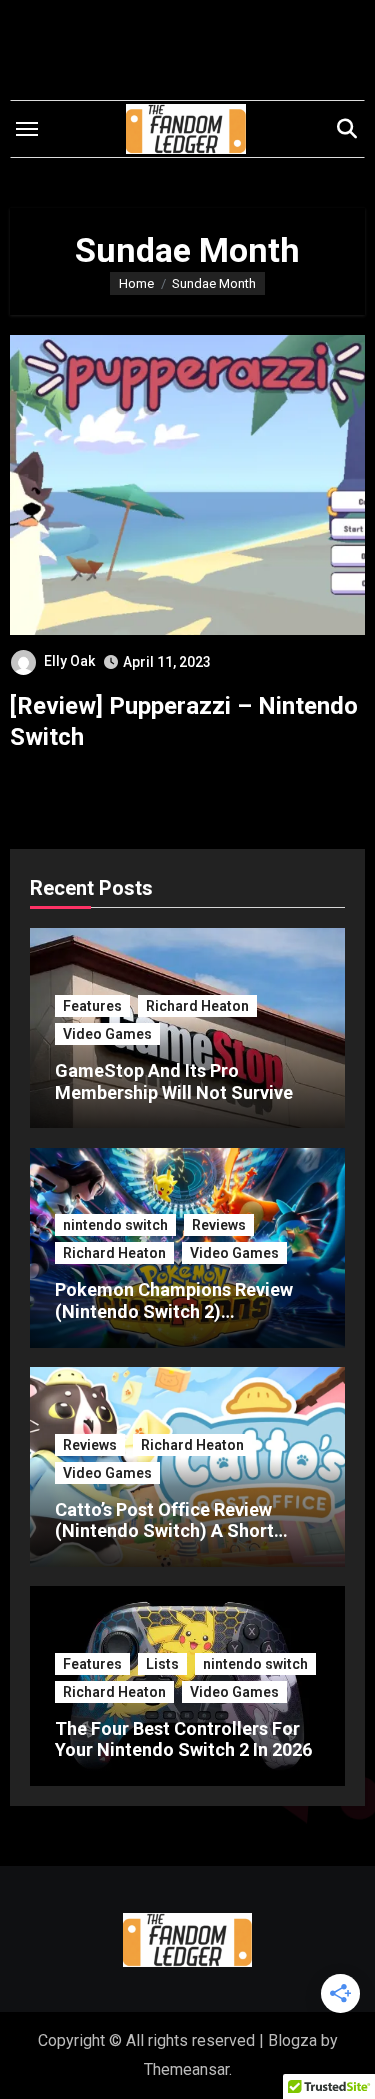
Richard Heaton (197, 1006)
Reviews (219, 1225)
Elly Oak (69, 661)
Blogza (292, 2040)
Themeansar (186, 2069)
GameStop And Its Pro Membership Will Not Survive (174, 1081)
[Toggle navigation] (27, 129)
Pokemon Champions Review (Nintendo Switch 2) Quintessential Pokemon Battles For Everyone (174, 1322)
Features (92, 1006)
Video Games (107, 1034)
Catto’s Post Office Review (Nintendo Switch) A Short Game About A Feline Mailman (179, 1531)
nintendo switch (115, 1225)
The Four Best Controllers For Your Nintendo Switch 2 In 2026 (184, 1739)
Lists (162, 1664)
